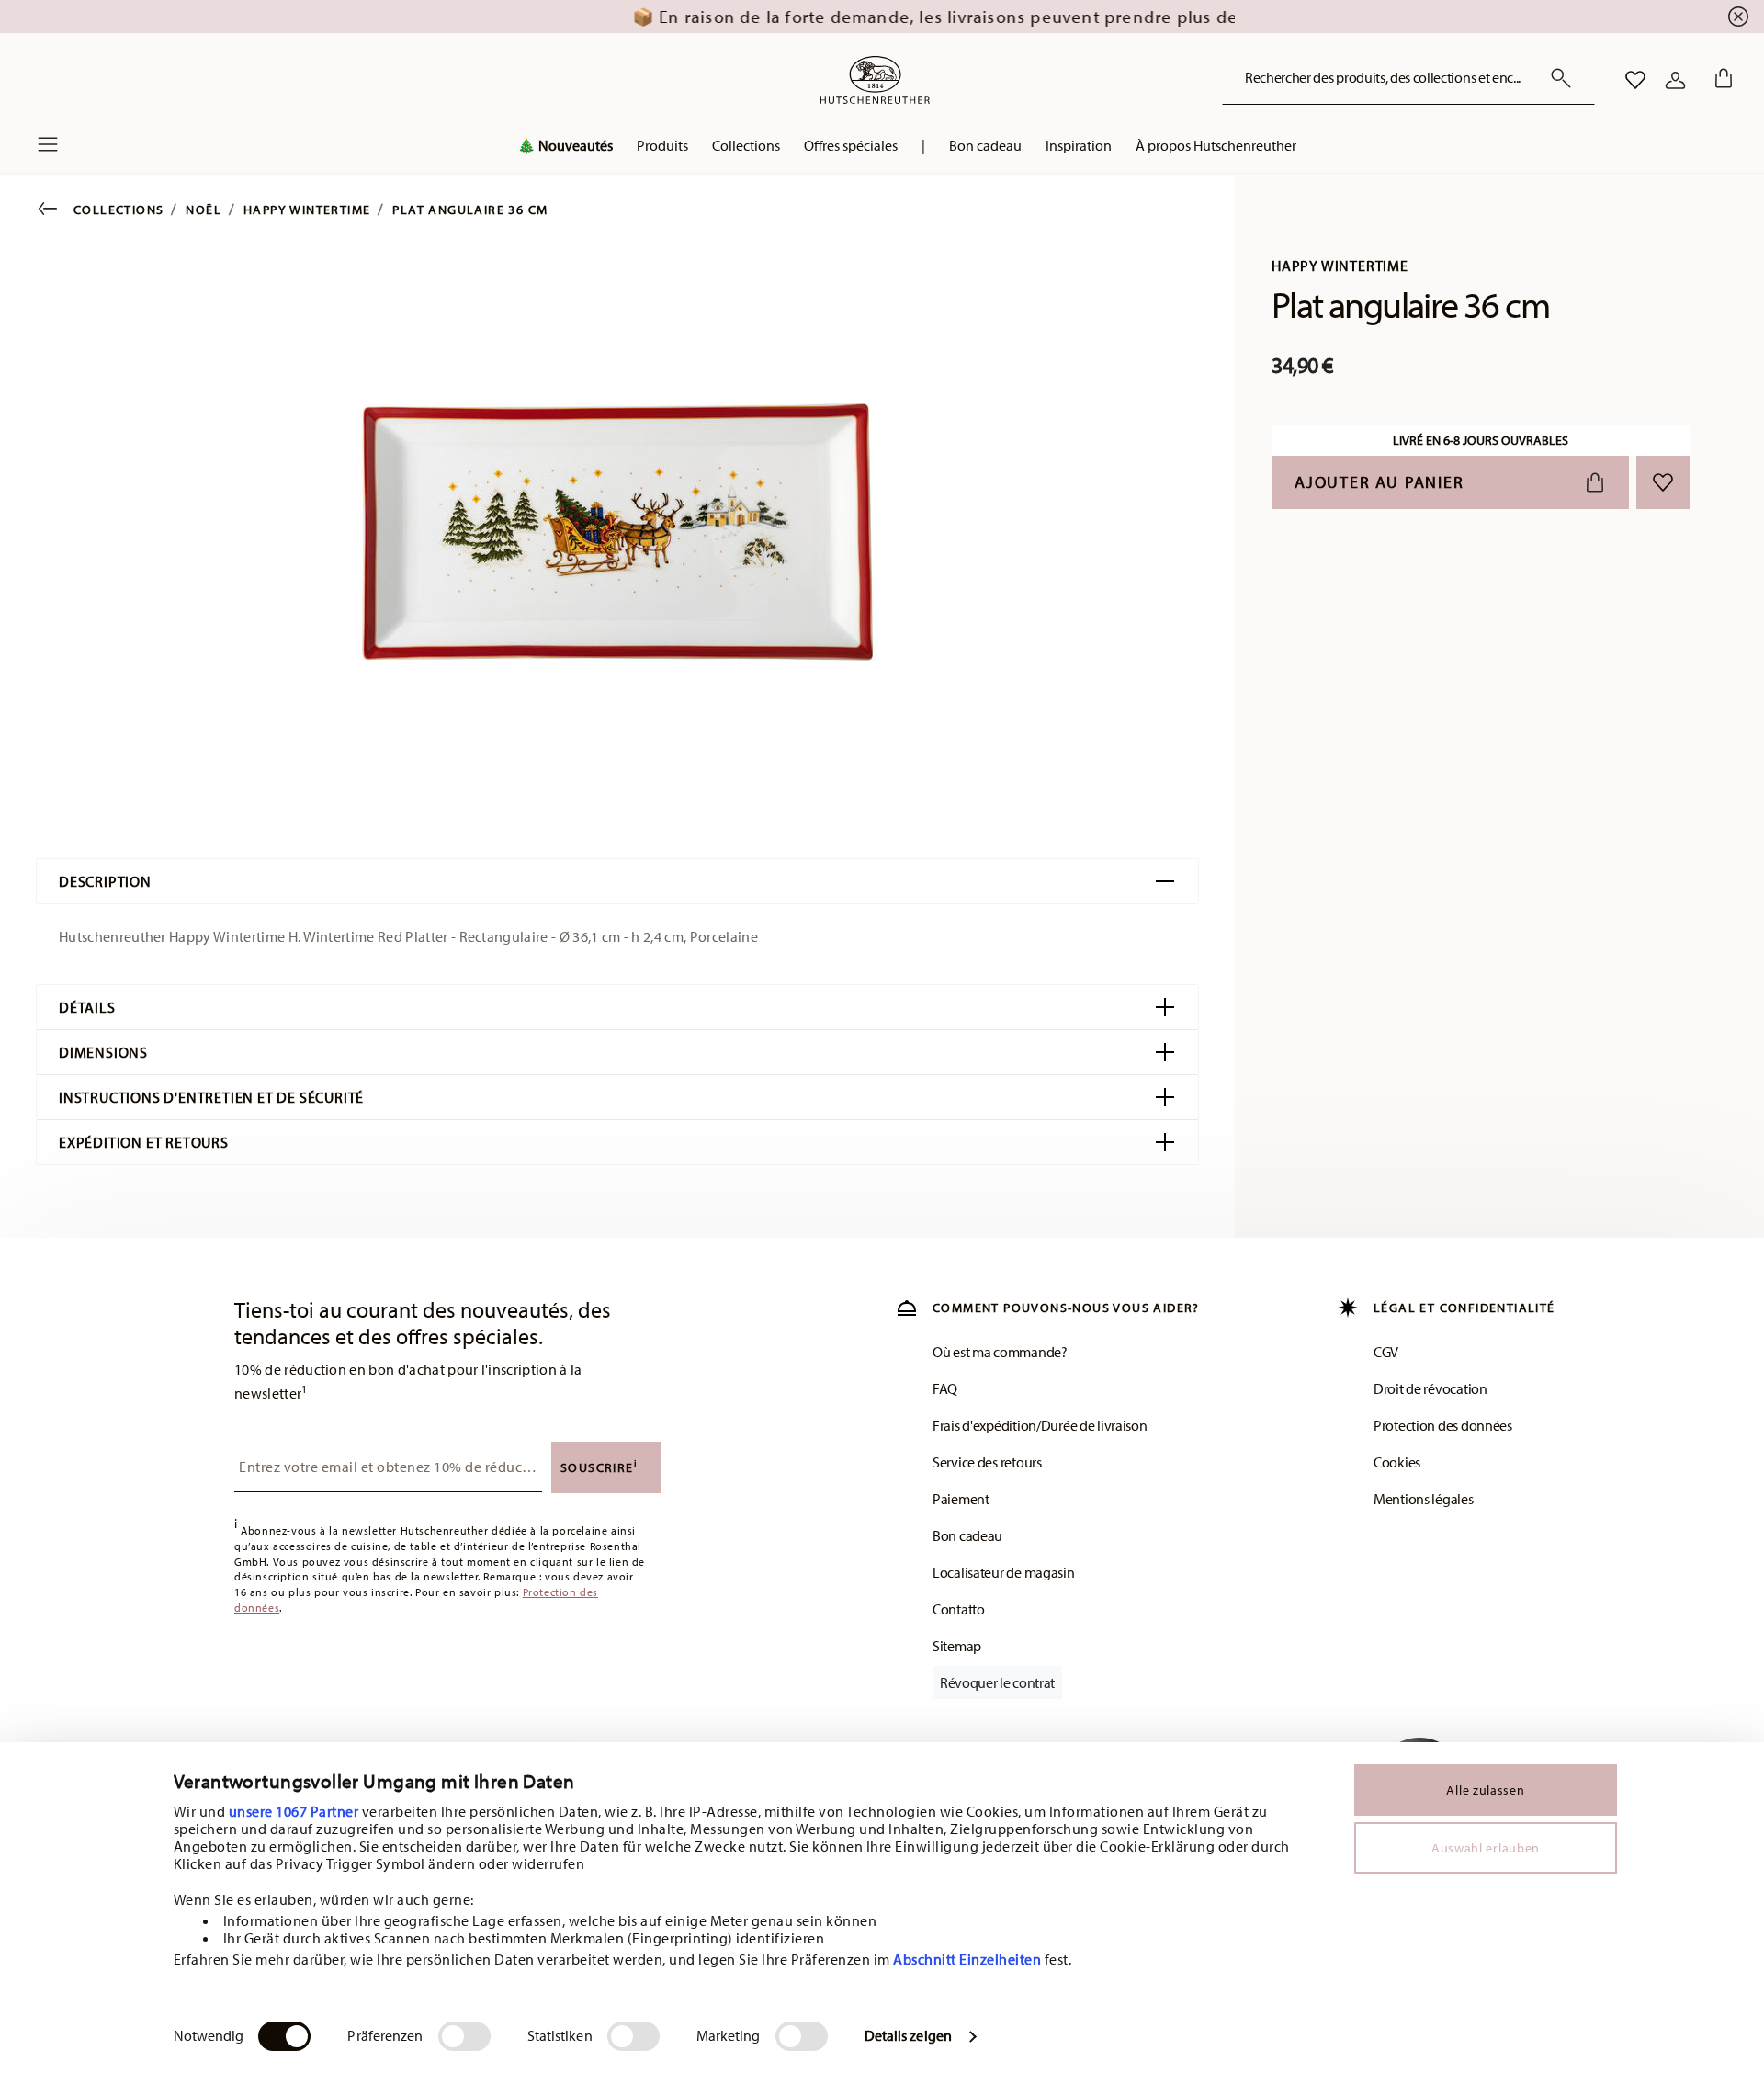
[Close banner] (1738, 17)
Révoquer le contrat (997, 1682)
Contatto (959, 1609)
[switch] (464, 2036)
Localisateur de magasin (1004, 1572)
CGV (1386, 1352)
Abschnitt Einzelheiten (967, 1959)
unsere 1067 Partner (294, 1811)
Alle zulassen (1485, 1790)
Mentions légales (1424, 1499)
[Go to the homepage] (875, 80)
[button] (565, 150)
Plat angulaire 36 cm (470, 210)
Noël (204, 210)
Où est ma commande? (1000, 1352)
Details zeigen (908, 2035)
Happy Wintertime (307, 210)
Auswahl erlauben (1486, 1848)
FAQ (945, 1388)
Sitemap (957, 1646)
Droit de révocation (1430, 1388)
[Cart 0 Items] (1720, 80)
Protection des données (1443, 1425)
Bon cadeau (967, 1535)
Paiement (961, 1499)
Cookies (1397, 1462)
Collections (119, 210)
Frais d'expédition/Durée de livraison (1040, 1425)
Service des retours (987, 1462)
